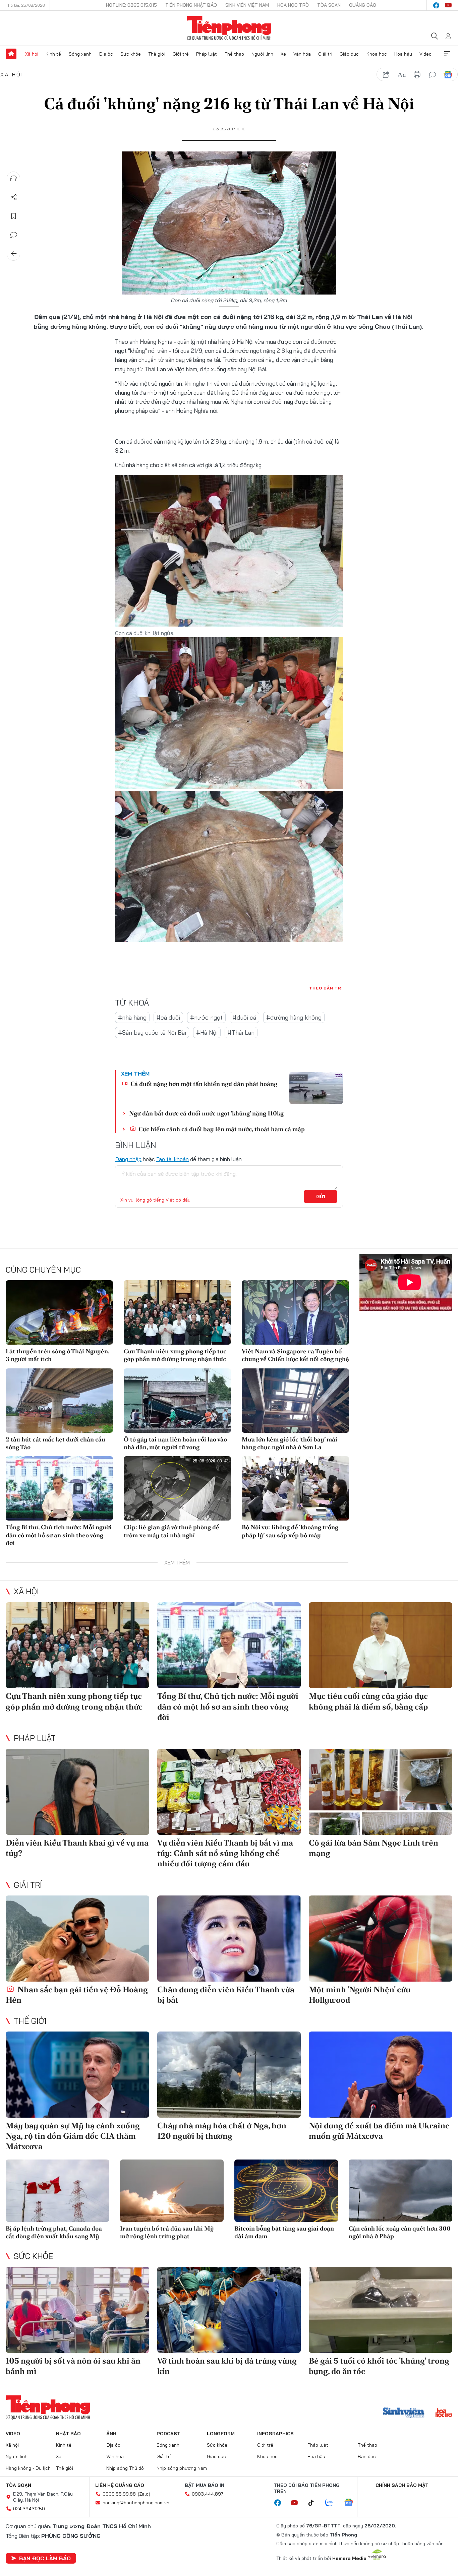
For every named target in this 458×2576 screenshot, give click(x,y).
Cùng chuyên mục (43, 1270)
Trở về (14, 254)
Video (425, 54)
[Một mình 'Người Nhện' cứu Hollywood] (381, 1939)
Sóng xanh (80, 54)
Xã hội (32, 54)
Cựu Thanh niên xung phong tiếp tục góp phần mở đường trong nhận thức (175, 1355)
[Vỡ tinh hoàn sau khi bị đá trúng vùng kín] (229, 2310)
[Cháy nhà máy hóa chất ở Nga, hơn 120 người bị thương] (229, 2075)
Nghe (14, 179)
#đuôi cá (244, 1017)
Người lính (262, 54)
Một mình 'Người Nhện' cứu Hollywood (360, 1995)
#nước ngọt (206, 1017)
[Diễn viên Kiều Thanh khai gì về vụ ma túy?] (77, 1792)
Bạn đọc (367, 2456)
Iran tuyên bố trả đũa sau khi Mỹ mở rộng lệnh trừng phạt (167, 2232)
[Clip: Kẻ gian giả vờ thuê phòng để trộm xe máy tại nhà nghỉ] (177, 1488)
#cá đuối (168, 1017)
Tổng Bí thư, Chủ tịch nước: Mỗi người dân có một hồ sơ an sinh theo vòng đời (59, 1535)
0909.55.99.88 (119, 2494)
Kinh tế (53, 54)
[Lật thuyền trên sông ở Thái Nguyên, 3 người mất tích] (59, 1312)
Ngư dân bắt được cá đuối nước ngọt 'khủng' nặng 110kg (206, 1113)
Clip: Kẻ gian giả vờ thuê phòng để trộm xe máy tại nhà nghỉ (171, 1531)
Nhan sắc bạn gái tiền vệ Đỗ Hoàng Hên (77, 1995)
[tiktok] (314, 2503)
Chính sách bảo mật (402, 2485)
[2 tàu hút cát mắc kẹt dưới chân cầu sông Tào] (59, 1401)
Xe (283, 54)
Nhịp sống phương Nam (182, 2468)
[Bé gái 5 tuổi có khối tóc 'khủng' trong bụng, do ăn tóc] (381, 2310)
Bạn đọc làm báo (45, 2558)
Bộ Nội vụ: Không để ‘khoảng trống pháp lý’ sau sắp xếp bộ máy (290, 1531)
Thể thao (234, 54)
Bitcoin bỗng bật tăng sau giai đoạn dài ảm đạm (284, 2232)
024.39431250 (29, 2509)
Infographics (275, 2434)
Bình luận (14, 235)
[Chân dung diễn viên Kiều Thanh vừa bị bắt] (229, 1939)
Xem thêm (447, 54)
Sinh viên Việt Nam (247, 5)
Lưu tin (14, 216)
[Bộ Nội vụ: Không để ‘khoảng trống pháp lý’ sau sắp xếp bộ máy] (295, 1488)
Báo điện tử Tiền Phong (229, 28)
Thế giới (157, 54)
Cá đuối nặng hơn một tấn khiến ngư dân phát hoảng (203, 1084)
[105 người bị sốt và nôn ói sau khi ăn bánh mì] (77, 2310)
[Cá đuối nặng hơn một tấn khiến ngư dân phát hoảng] (316, 1088)
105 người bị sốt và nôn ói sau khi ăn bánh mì (73, 2366)
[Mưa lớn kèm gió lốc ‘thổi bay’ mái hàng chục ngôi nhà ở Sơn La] (295, 1401)
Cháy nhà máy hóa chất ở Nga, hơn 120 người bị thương (222, 2131)
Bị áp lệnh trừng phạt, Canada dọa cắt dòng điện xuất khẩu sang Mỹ (54, 2232)
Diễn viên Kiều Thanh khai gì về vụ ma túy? (77, 1848)
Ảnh (111, 2434)
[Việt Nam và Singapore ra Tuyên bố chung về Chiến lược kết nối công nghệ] (295, 1312)
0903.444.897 (208, 2494)
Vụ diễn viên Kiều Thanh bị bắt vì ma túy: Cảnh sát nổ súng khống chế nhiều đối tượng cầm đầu (225, 1853)
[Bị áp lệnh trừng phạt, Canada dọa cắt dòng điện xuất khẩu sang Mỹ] (58, 2191)
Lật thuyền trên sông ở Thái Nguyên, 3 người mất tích (58, 1355)
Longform (221, 2434)
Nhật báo (68, 2434)
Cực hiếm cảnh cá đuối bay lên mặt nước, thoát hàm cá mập (221, 1129)
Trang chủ (11, 54)
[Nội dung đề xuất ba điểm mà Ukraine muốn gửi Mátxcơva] (381, 2075)
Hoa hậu (403, 54)
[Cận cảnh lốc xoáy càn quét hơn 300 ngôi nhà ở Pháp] (400, 2191)
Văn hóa (302, 54)
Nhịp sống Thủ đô (125, 2468)
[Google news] (352, 2503)
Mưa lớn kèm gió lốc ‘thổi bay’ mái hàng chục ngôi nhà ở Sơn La (290, 1443)
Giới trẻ (181, 54)
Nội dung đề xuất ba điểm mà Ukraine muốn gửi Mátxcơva (379, 2131)
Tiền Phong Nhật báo (191, 5)
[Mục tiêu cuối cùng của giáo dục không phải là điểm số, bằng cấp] (381, 1645)
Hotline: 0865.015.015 (131, 5)
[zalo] (333, 2503)
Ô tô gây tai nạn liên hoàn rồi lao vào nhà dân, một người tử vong (175, 1443)
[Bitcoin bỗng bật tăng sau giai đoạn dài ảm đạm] (286, 2191)
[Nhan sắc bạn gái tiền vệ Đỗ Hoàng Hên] (77, 1939)
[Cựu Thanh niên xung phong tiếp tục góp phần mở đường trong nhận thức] (177, 1312)
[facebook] (436, 5)
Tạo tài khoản (173, 1159)
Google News (448, 75)
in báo (417, 75)
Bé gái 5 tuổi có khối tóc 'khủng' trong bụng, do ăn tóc (379, 2366)
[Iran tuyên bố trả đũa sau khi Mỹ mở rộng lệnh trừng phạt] (172, 2191)
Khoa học (377, 54)
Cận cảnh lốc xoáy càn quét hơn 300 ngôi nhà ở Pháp (400, 2232)
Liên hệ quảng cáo (120, 2485)
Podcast (168, 2434)
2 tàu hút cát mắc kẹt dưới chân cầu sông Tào (55, 1443)
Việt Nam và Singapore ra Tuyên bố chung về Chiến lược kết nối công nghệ (295, 1355)
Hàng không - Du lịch (28, 2468)
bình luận (433, 75)
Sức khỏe (131, 54)
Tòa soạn (329, 5)
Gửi (321, 1197)
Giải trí (325, 54)
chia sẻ (386, 75)
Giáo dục (349, 54)
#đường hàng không (294, 1017)
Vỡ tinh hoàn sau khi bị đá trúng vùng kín (227, 2366)
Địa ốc (106, 54)
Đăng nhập (128, 1159)
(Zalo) (144, 2494)
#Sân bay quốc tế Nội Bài (152, 1033)
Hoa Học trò (293, 5)
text (402, 75)
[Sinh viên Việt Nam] (404, 2413)
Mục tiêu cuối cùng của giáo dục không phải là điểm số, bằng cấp (368, 1701)
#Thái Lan (241, 1033)
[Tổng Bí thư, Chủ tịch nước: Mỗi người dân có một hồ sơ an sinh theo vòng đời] (59, 1488)
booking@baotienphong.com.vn (136, 2503)
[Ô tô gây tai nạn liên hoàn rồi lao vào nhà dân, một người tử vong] (177, 1401)
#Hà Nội (207, 1033)
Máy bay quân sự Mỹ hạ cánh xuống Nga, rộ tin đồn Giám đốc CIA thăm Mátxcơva (73, 2136)
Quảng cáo (363, 5)
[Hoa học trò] (444, 2413)
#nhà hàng (132, 1017)
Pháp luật (207, 54)
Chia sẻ (14, 197)
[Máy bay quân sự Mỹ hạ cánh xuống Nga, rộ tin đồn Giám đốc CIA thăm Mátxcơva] (77, 2075)
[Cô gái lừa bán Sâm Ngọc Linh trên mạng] (381, 1792)
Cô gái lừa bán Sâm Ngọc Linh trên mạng (374, 1848)
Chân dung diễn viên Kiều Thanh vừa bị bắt (226, 1995)
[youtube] (448, 5)
